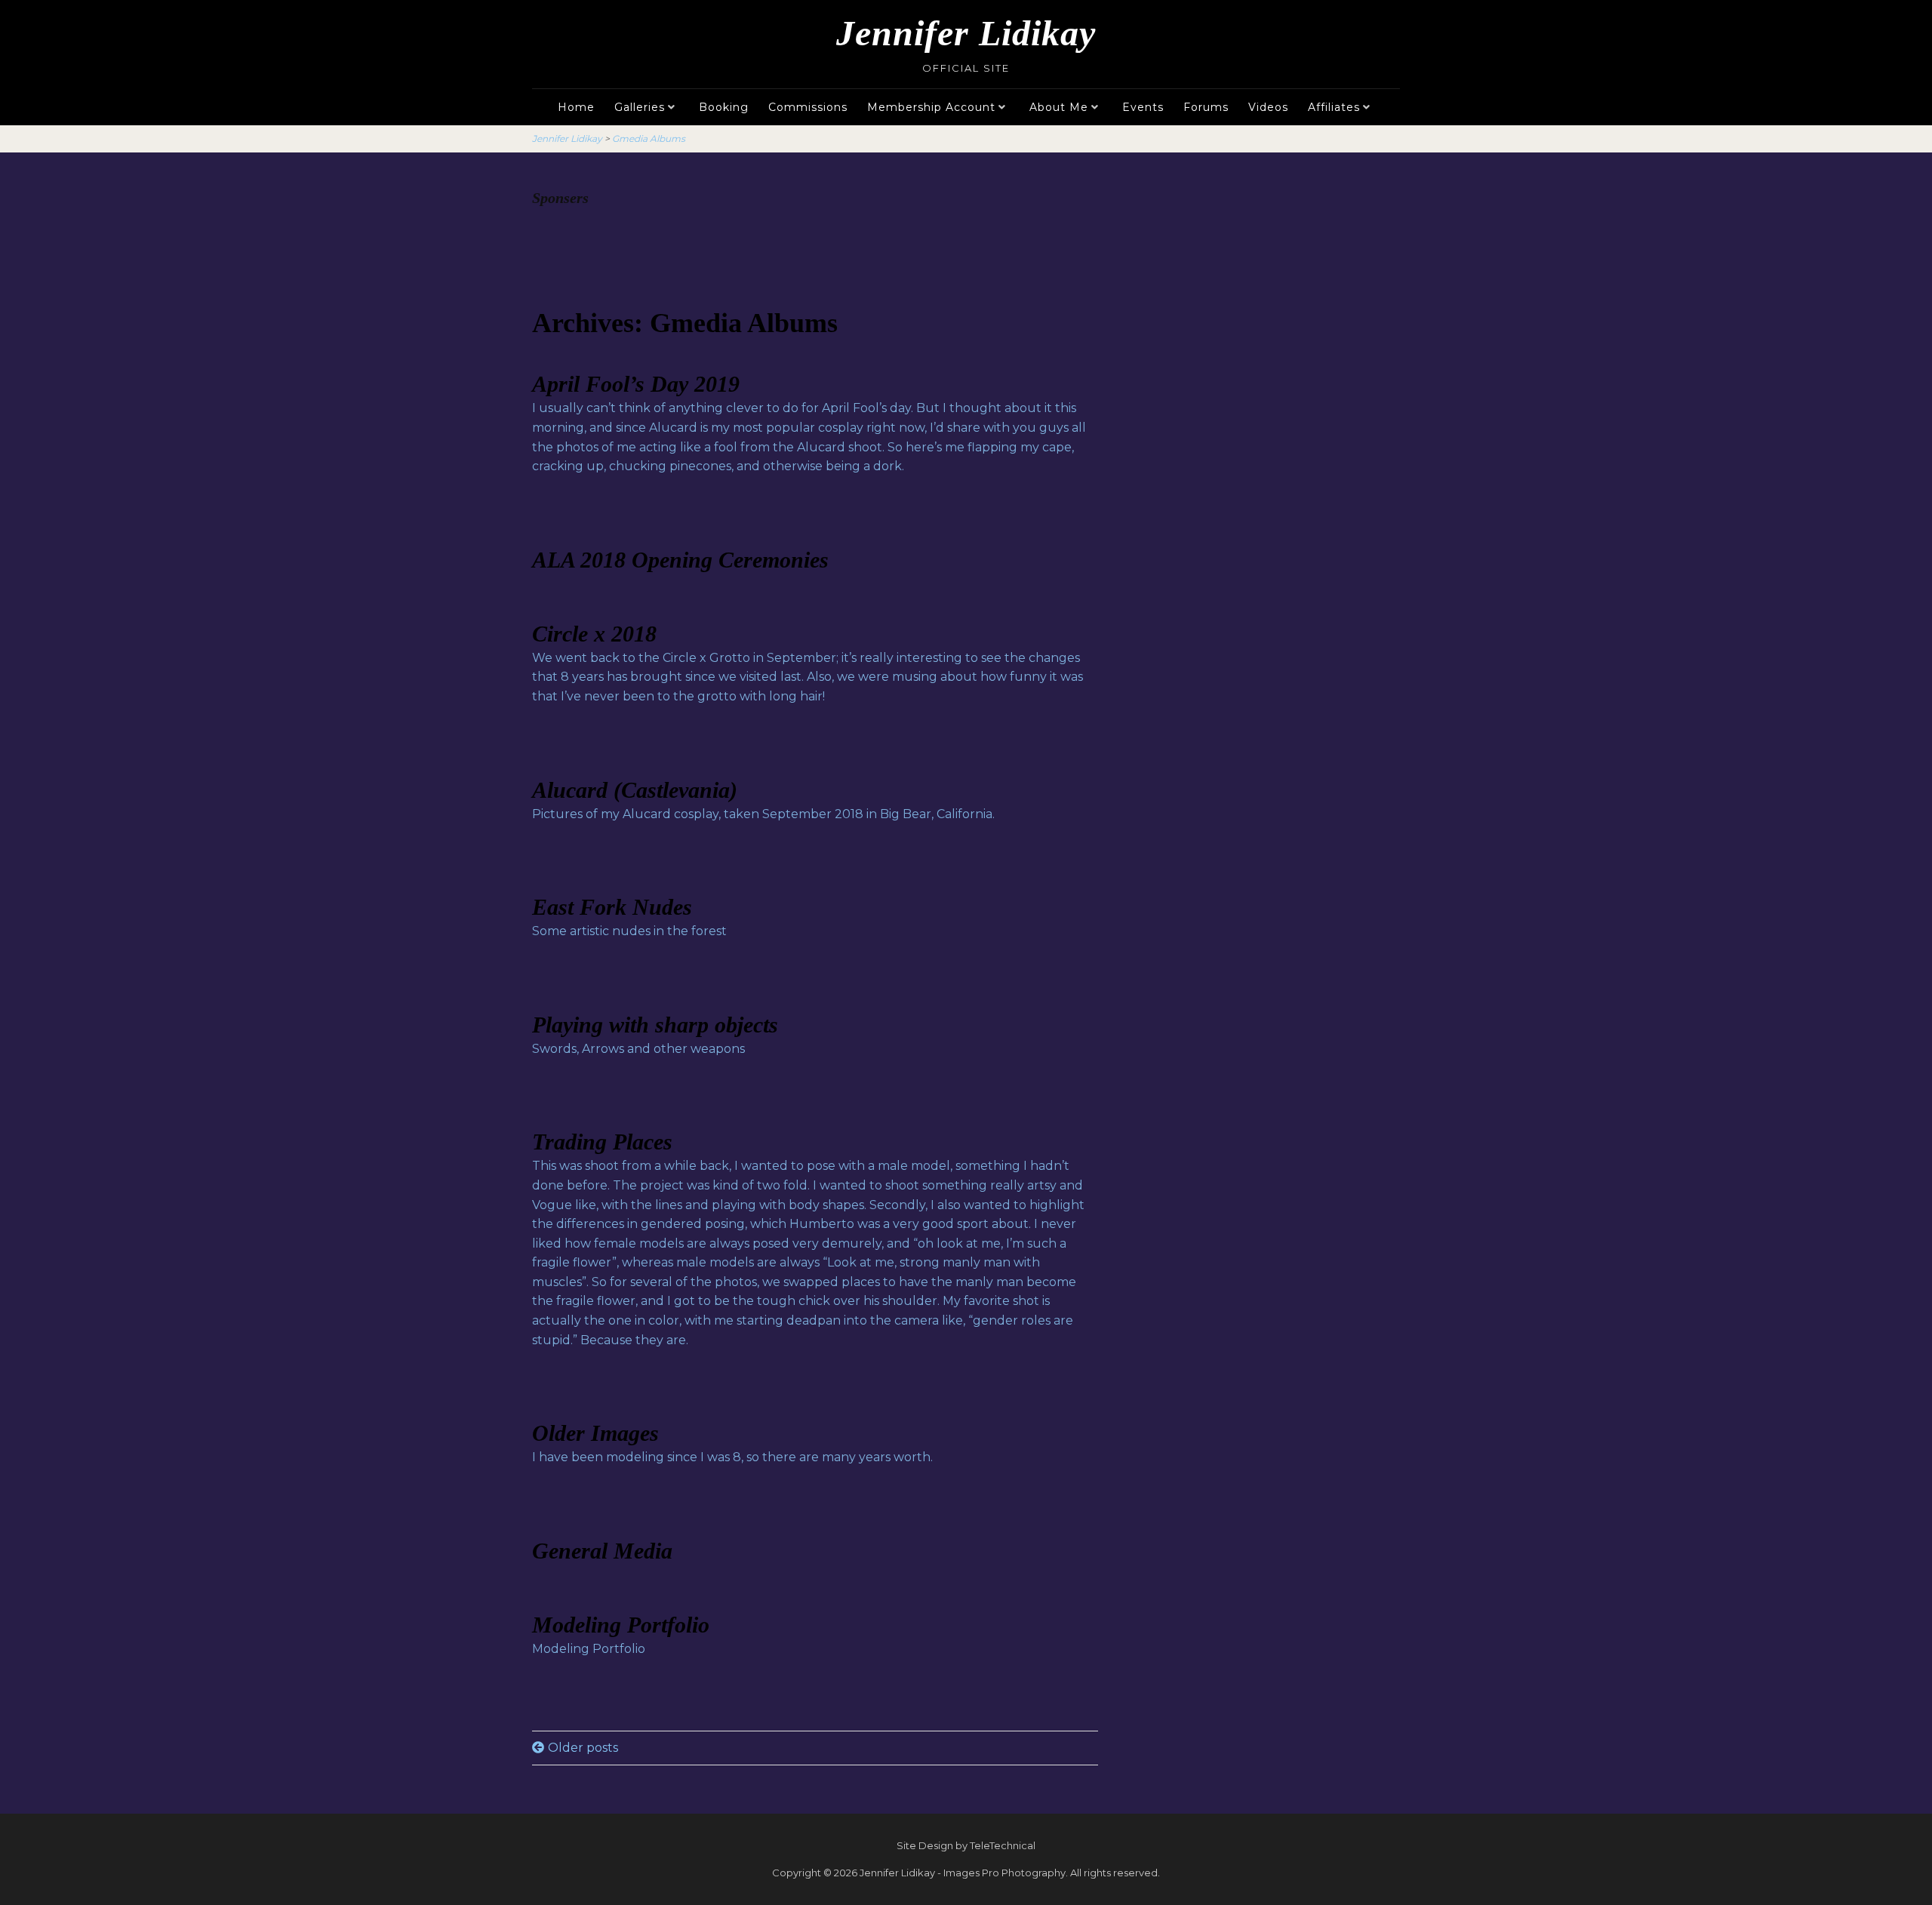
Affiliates (1334, 107)
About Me (1059, 107)
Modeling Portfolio (621, 1625)
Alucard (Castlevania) (635, 790)
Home (576, 107)
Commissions (808, 107)
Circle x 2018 (594, 634)
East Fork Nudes (612, 907)
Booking (724, 107)
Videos (1268, 107)
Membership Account (931, 107)
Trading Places (602, 1142)
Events (1143, 107)
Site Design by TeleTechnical (966, 1845)
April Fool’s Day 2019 (636, 384)
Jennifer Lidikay (966, 33)
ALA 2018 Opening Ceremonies (680, 560)
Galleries (640, 107)
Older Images (595, 1433)
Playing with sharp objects (655, 1025)
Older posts (583, 1748)
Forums (1206, 107)
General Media (602, 1551)
